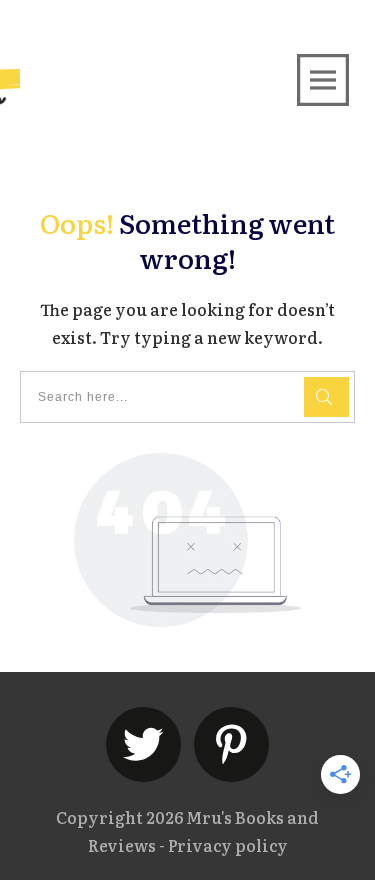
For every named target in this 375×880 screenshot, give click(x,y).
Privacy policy (228, 845)
